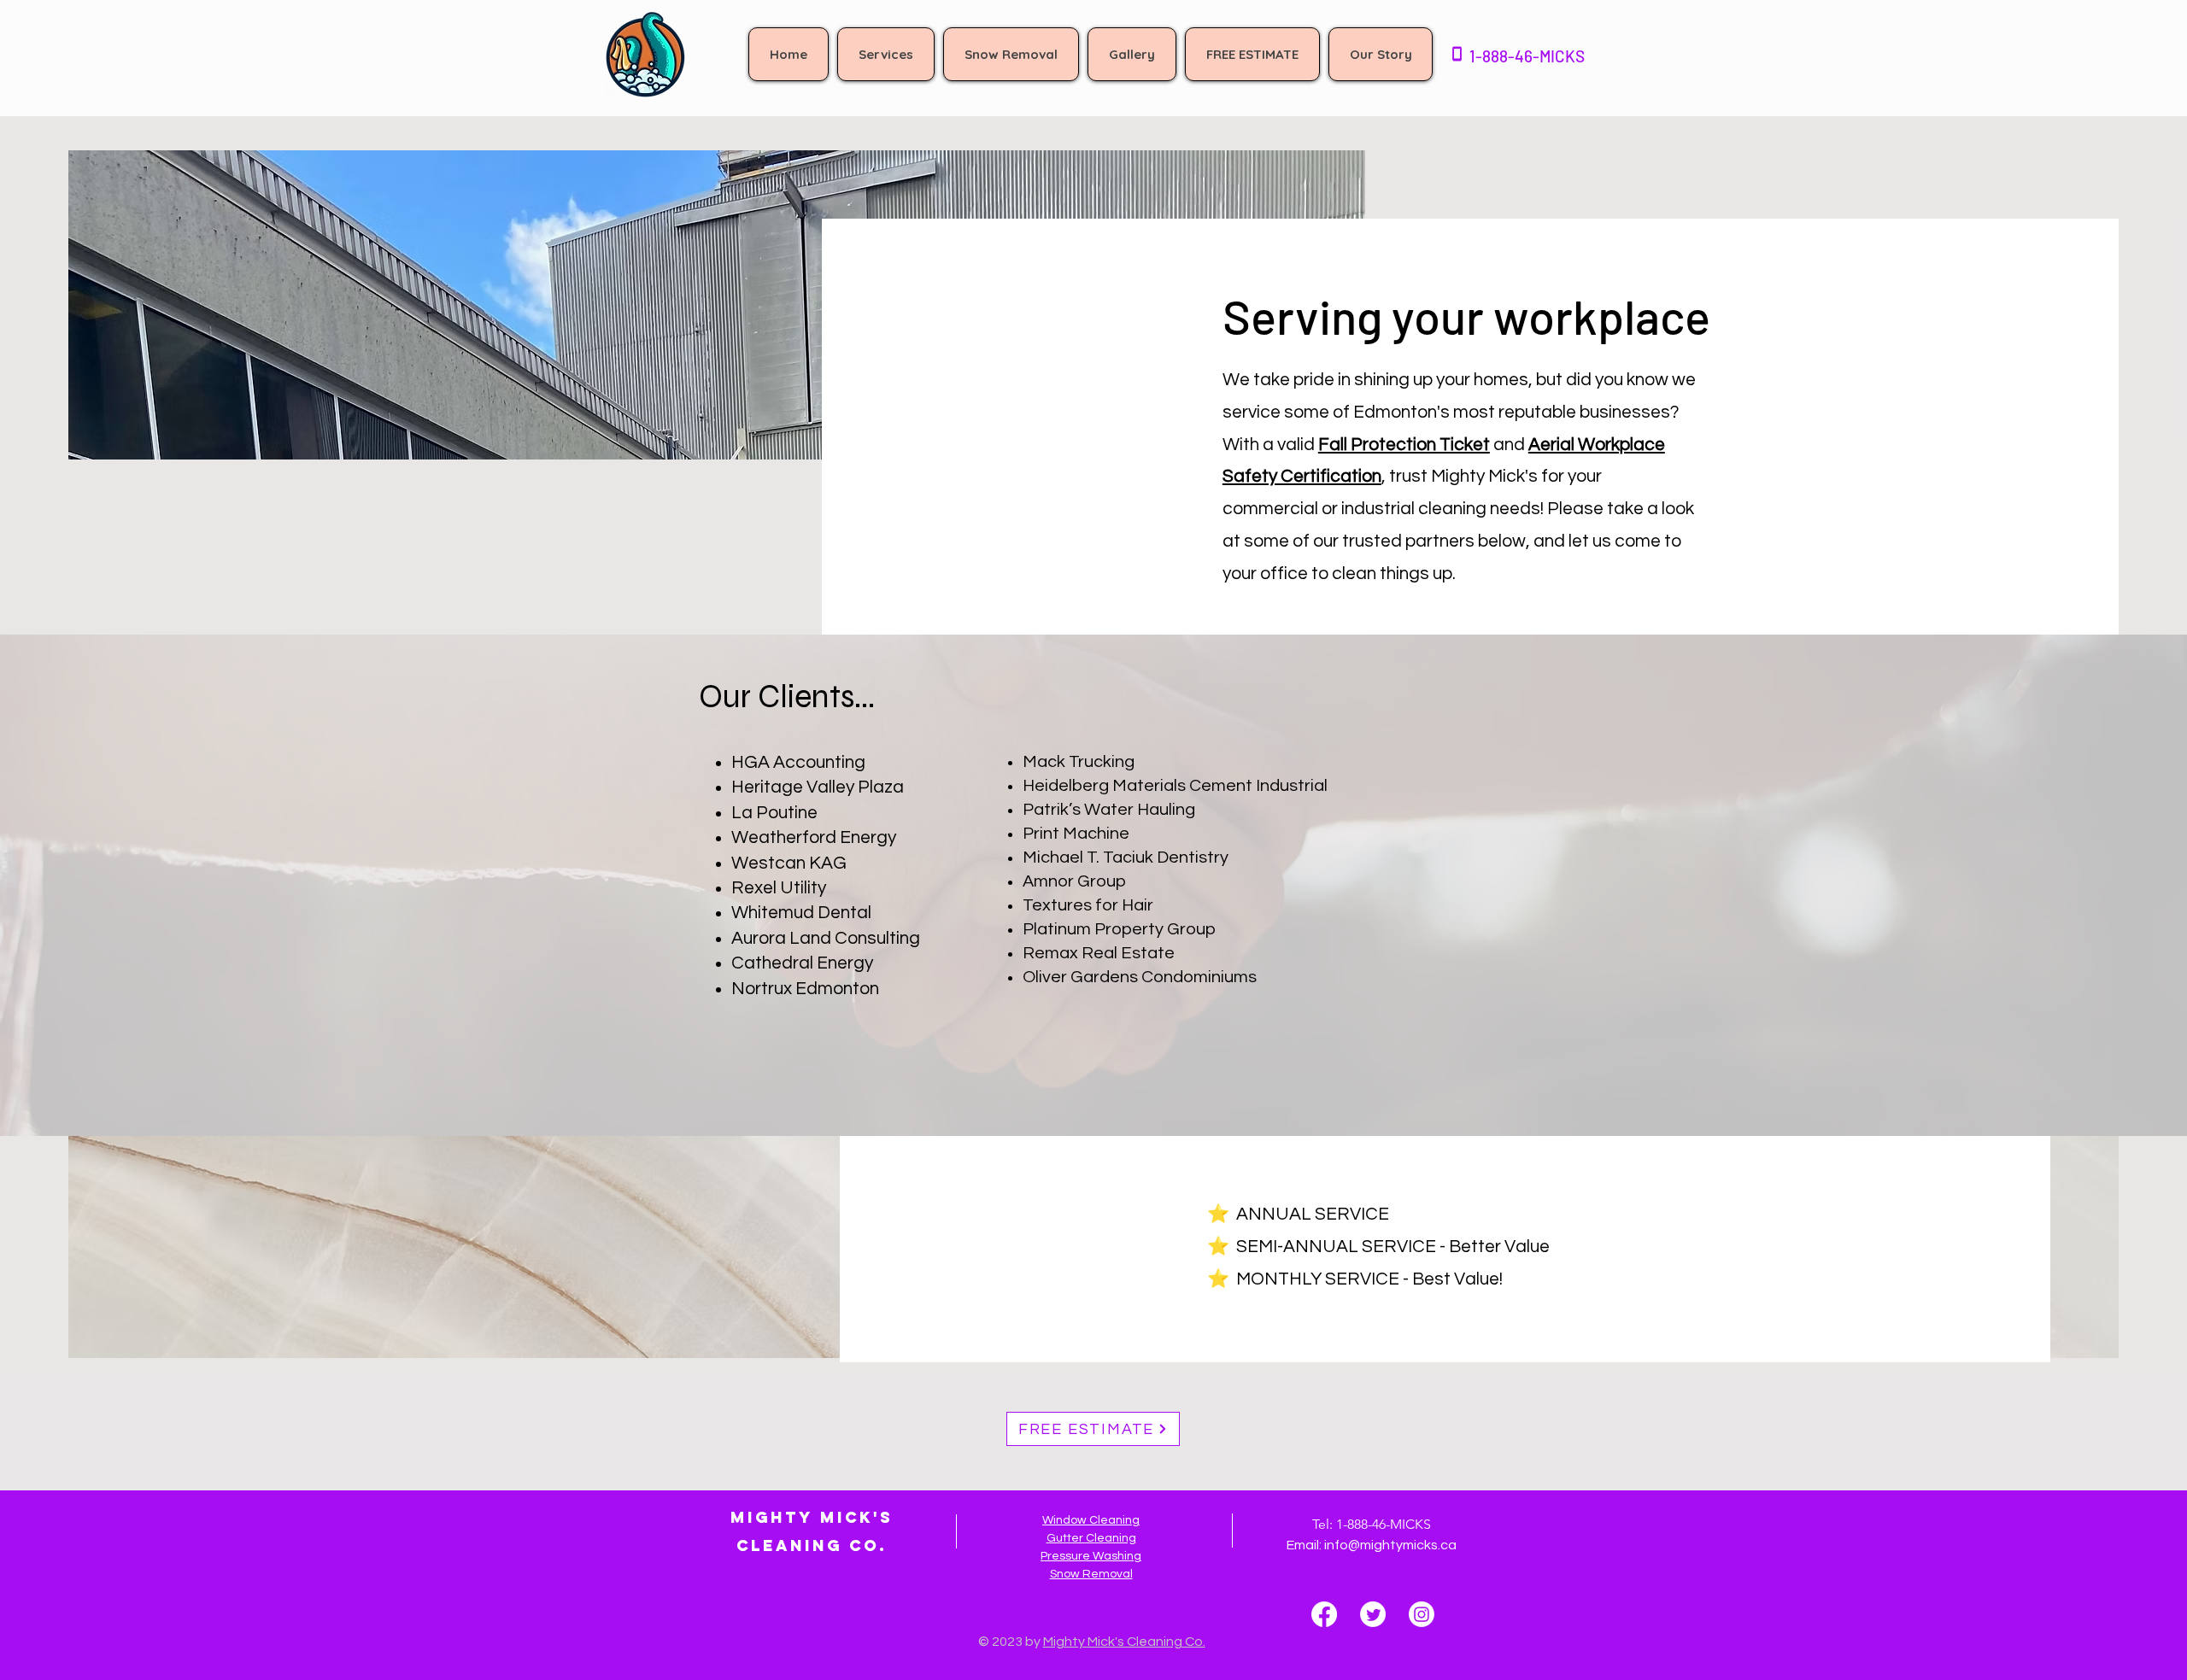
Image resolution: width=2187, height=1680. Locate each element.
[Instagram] (1422, 1614)
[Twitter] (1373, 1614)
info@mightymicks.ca (1390, 1545)
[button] (886, 54)
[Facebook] (1324, 1614)
